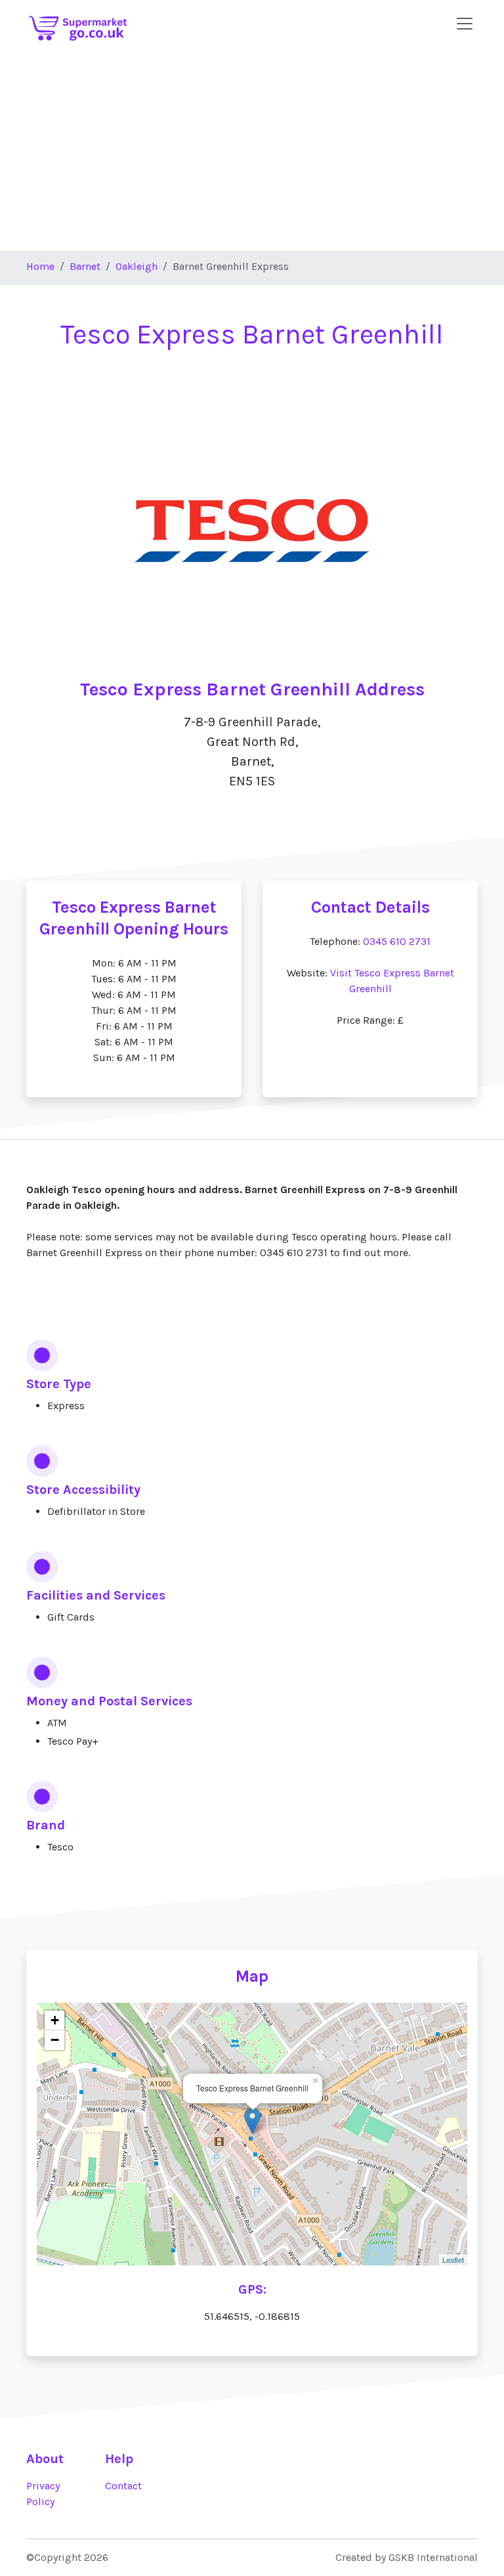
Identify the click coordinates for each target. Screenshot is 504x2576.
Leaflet (453, 2259)
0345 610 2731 (397, 941)
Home (40, 266)
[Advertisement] (252, 152)
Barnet (85, 266)
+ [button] (55, 2020)
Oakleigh (136, 266)
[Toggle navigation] (465, 24)
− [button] (55, 2040)
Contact (123, 2486)
